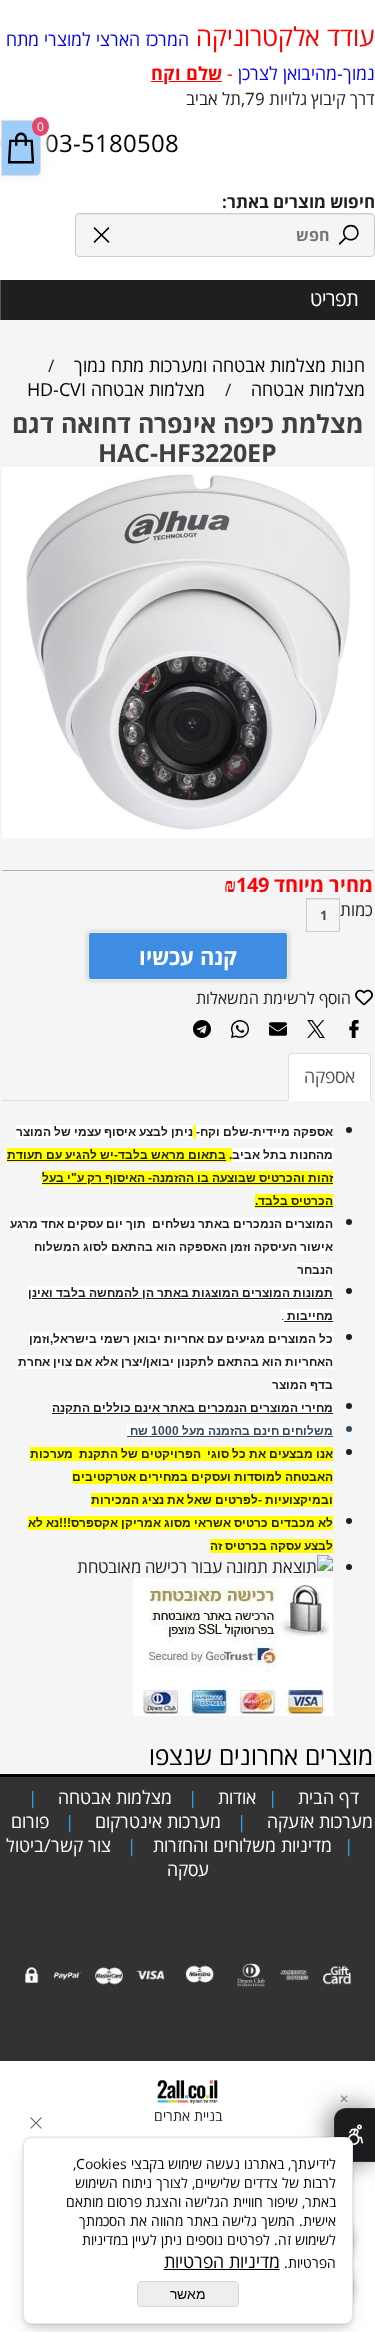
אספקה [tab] (329, 1076)
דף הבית (326, 1797)
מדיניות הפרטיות (222, 2261)
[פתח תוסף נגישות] (354, 2135)
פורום (27, 1821)
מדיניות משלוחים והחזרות (240, 1845)
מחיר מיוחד (321, 884)
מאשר (188, 2294)
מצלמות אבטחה (112, 1797)
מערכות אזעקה (317, 1821)
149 (252, 884)
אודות (234, 1797)
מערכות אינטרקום (155, 1821)
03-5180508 (109, 142)
